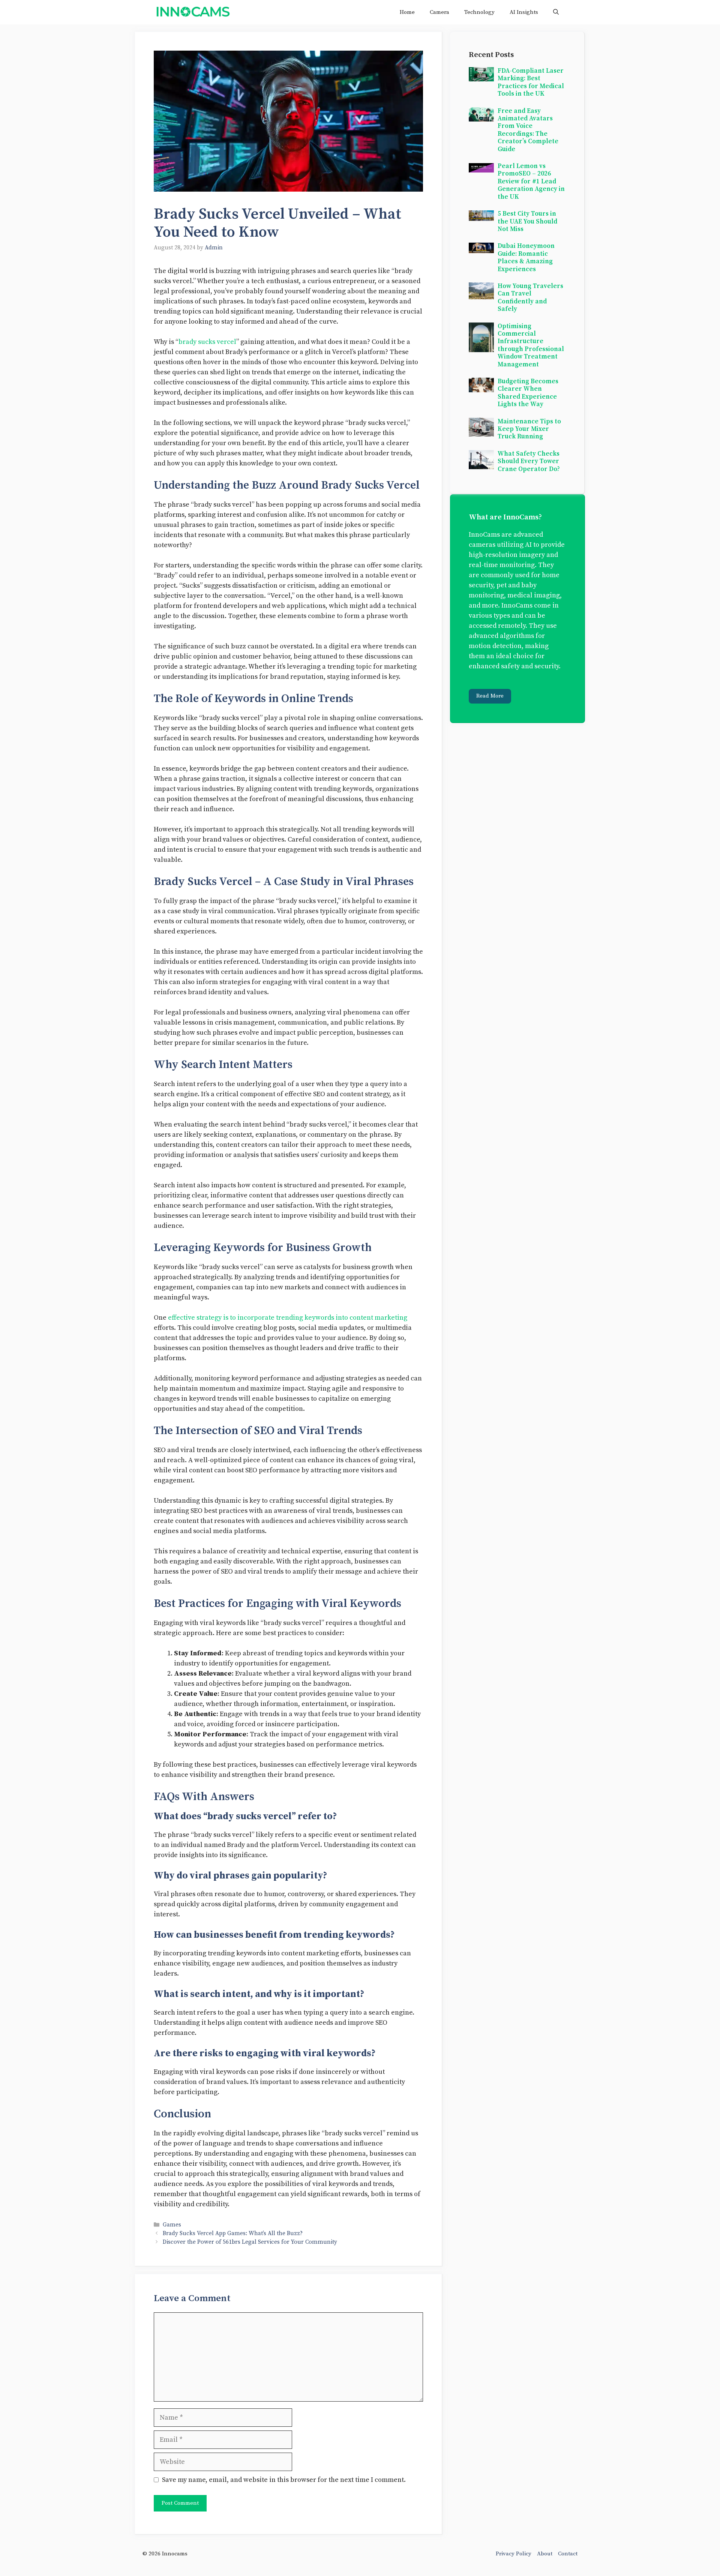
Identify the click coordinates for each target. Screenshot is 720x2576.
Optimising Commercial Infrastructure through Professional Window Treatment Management (531, 345)
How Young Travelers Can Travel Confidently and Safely (530, 298)
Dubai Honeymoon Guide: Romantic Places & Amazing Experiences (526, 257)
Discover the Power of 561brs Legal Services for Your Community (250, 2242)
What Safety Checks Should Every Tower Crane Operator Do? (529, 461)
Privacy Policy (514, 2554)
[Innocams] (193, 12)
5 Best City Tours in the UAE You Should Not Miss (527, 221)
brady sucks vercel (207, 342)
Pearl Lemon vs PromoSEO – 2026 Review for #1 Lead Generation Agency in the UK (531, 182)
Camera (439, 12)
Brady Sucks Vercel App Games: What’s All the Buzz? (233, 2233)
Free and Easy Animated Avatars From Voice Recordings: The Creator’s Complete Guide (528, 130)
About (545, 2554)
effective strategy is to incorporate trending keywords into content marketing (288, 1318)
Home (407, 12)
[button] (556, 12)
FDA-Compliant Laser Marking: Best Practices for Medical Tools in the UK (531, 82)
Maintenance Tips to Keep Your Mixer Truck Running (529, 429)
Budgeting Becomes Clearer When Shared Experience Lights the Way (528, 393)
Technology (479, 12)
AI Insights (524, 12)
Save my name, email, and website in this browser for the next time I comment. (284, 2480)
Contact (568, 2554)
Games (172, 2225)
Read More (490, 696)
